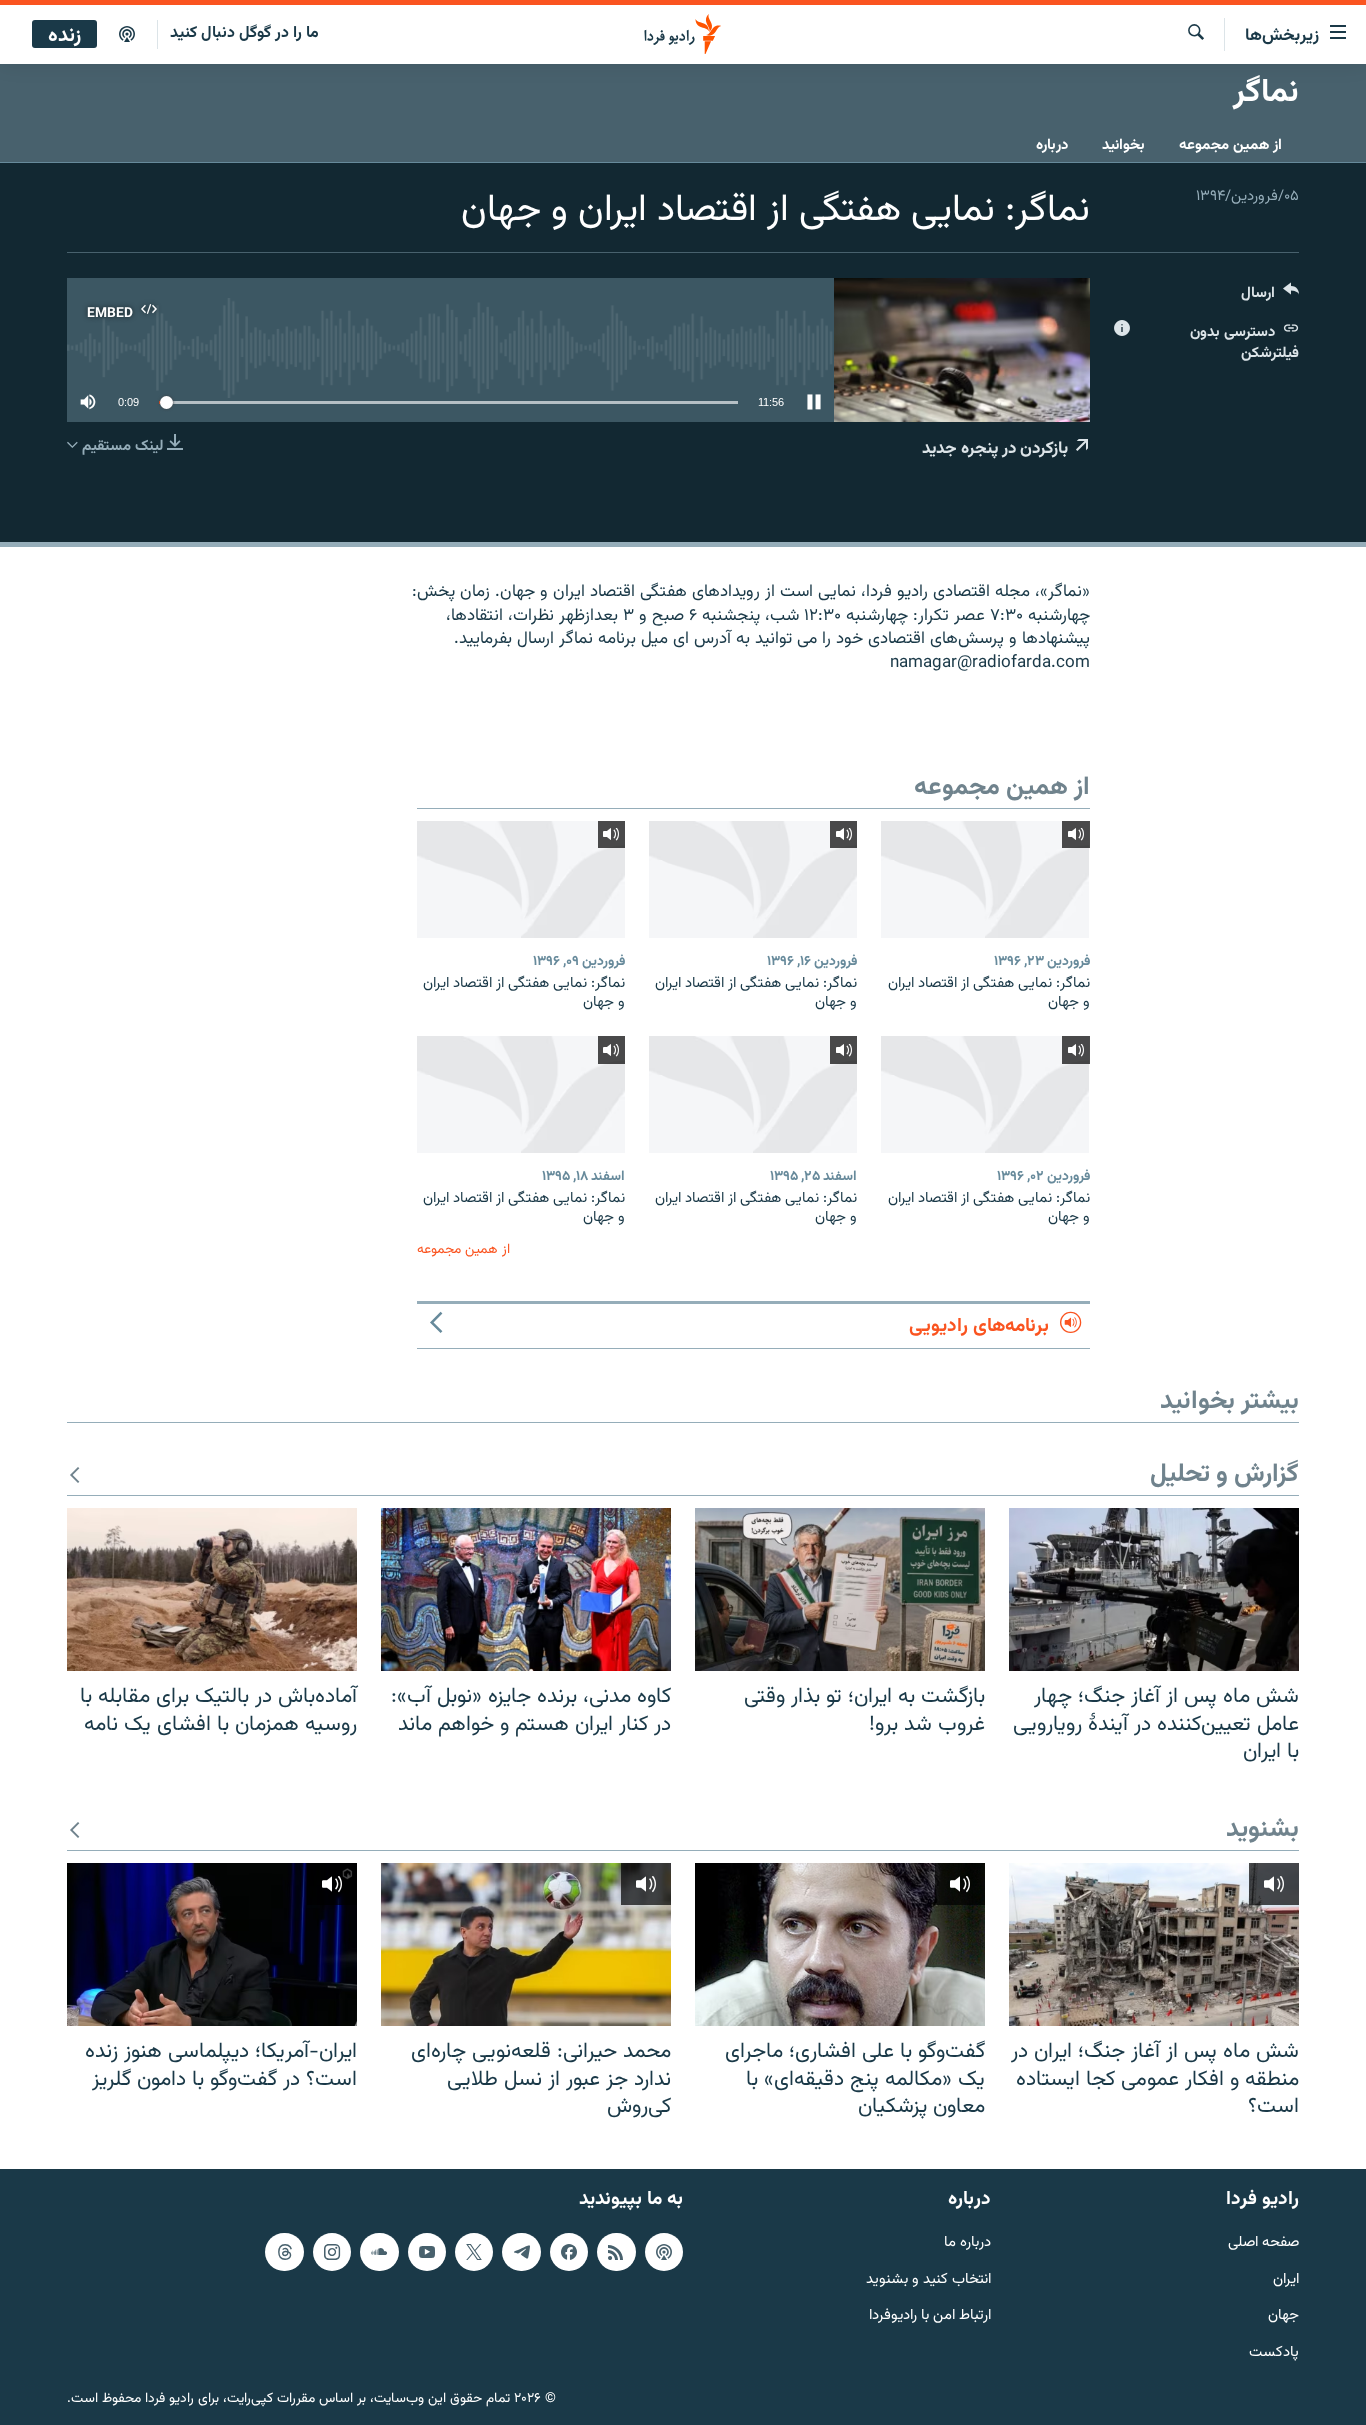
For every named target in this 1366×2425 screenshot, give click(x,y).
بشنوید (1262, 1830)
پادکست (1274, 2353)
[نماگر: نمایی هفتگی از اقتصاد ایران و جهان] (985, 879)
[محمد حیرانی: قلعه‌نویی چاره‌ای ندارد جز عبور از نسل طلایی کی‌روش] (526, 1944)
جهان (1283, 2316)
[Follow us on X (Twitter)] (474, 2251)
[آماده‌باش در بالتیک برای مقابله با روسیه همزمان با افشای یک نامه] (212, 1589)
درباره (1052, 145)
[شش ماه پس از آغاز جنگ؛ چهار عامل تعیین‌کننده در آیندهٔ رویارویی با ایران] (1154, 1589)
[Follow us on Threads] (284, 2251)
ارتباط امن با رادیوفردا (930, 2316)
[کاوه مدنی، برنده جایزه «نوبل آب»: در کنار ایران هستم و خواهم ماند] (526, 1589)
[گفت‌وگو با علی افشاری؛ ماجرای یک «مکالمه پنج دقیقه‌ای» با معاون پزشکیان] (840, 1944)
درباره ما (967, 2242)
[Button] (1270, 297)
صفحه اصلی (1263, 2242)
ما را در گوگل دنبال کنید (244, 33)
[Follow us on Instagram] (332, 2251)
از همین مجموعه (1230, 145)
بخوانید (1123, 145)
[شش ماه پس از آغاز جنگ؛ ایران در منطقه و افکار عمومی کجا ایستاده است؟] (1154, 1944)
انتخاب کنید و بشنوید (928, 2279)
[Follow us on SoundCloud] (379, 2251)
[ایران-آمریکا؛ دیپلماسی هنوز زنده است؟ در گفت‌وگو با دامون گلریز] (212, 1944)
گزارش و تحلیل (1224, 1475)
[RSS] (616, 2251)
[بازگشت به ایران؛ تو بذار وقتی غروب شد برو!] (840, 1589)
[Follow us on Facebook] (569, 2251)
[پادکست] (127, 35)
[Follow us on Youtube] (427, 2251)
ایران (1286, 2279)
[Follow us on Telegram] (521, 2251)
